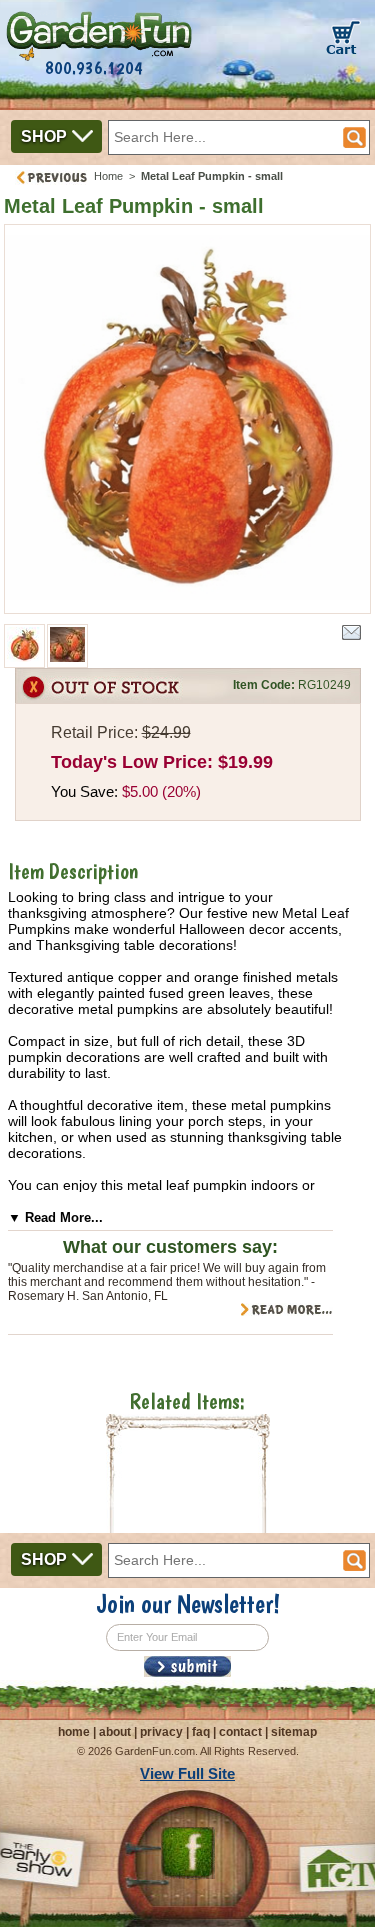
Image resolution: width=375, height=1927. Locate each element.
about (115, 1732)
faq (201, 1732)
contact (240, 1732)
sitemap (294, 1732)
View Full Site (187, 1773)
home (74, 1732)
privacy (161, 1732)
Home (108, 176)
